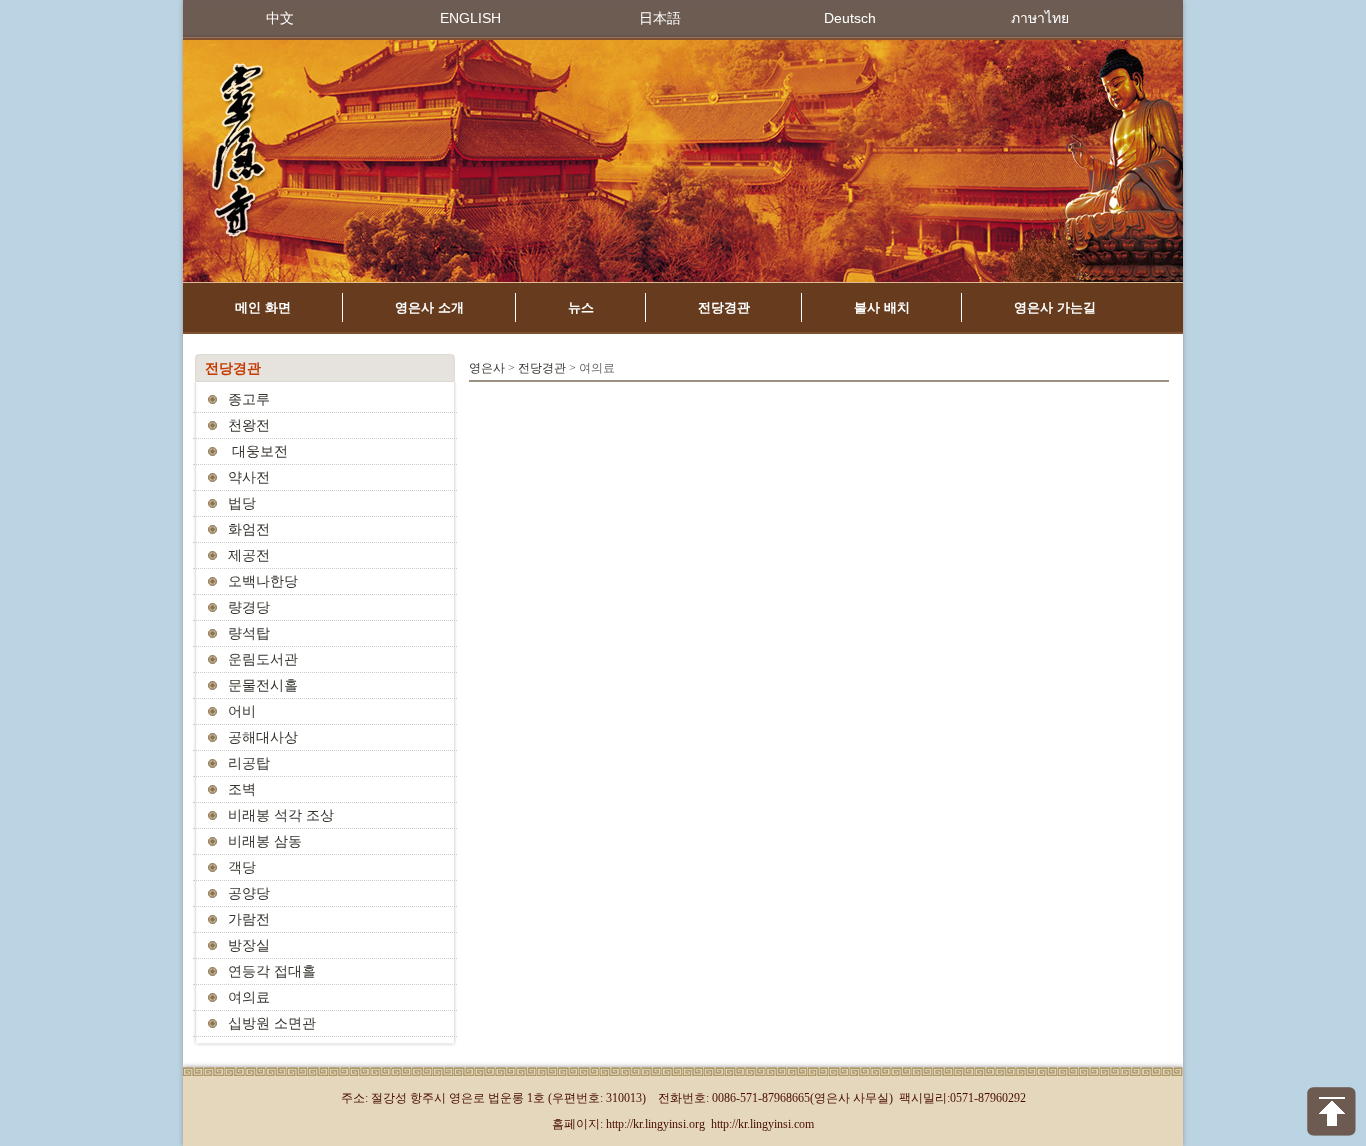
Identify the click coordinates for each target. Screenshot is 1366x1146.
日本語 (660, 18)
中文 (280, 18)
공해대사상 (263, 737)
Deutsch (850, 18)
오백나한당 (263, 581)
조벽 (242, 789)
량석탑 (249, 633)
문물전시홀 (263, 685)
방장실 (249, 945)
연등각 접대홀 (272, 971)
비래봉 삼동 (265, 841)
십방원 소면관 (272, 1023)
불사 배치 (882, 307)
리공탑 (249, 763)
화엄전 (249, 529)
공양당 (249, 893)
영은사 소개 (429, 307)
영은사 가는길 (1055, 307)
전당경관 (724, 307)
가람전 (249, 919)
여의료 (249, 997)
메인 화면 (263, 307)
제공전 (249, 555)
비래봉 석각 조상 (281, 815)
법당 (242, 503)
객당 (242, 867)
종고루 (249, 399)
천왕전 (249, 425)
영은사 (487, 368)
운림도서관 (263, 659)
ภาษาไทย (1040, 18)
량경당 (249, 607)
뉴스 (581, 307)
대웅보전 (258, 451)
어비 (242, 711)
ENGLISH (470, 18)
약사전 (249, 477)
